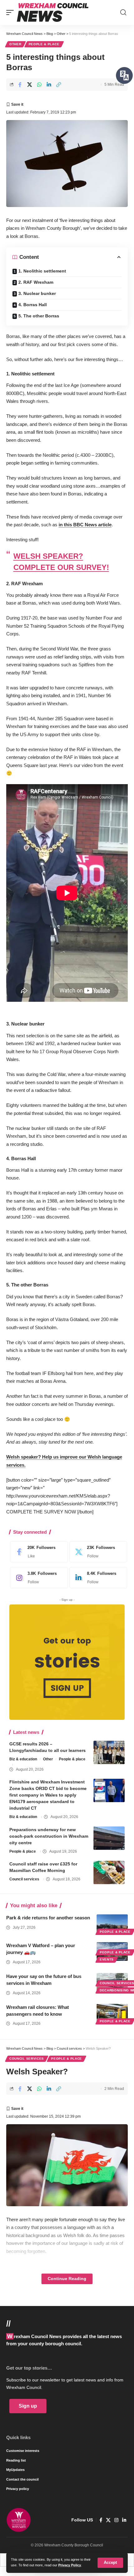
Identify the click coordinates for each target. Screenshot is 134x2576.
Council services (24, 1879)
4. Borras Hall (33, 305)
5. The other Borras (39, 316)
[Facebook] (37, 1552)
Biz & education (23, 1759)
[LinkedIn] (97, 1578)
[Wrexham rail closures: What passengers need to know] (112, 2013)
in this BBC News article (85, 525)
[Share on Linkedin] (49, 84)
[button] (110, 2563)
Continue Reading (67, 2279)
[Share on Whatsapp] (39, 84)
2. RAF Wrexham (36, 282)
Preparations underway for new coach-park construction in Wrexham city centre (49, 1836)
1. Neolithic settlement (42, 271)
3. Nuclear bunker (37, 293)
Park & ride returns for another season (48, 1918)
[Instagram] (37, 1578)
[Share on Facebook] (20, 84)
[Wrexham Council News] (53, 12)
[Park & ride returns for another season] (112, 1924)
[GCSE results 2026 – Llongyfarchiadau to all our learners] (109, 1752)
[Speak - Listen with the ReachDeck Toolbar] (124, 75)
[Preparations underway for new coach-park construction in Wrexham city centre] (109, 1838)
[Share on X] (30, 84)
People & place (44, 44)
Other (15, 44)
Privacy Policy (70, 2565)
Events (107, 1959)
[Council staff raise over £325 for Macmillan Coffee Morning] (109, 1872)
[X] (97, 1552)
